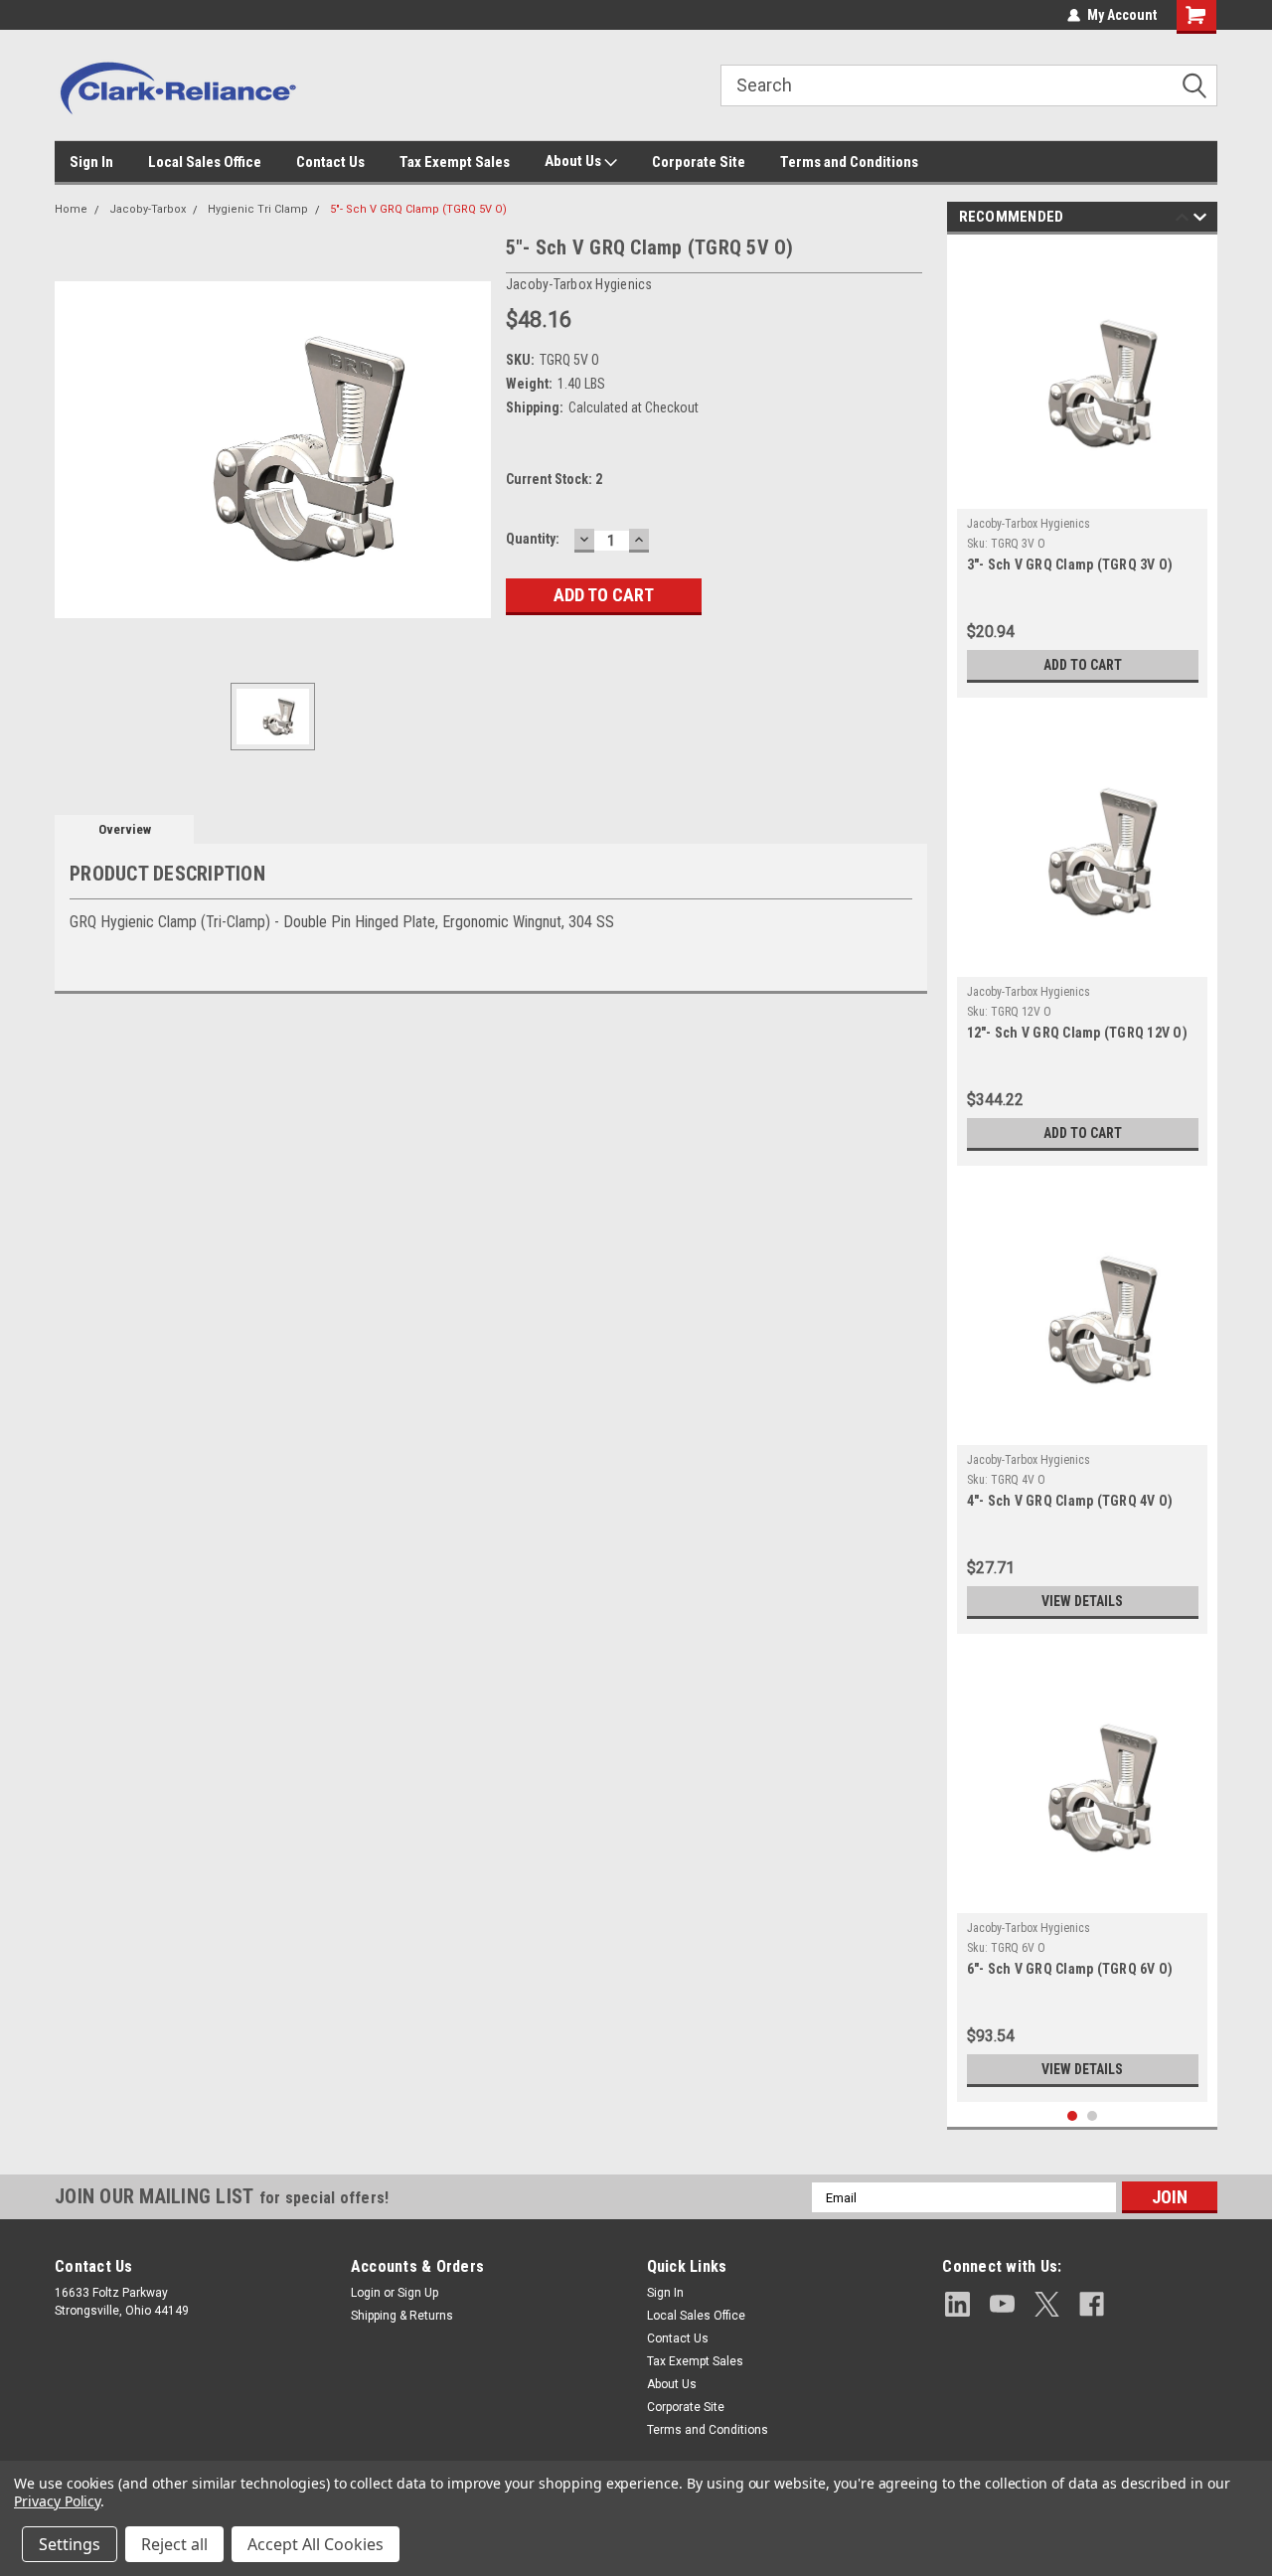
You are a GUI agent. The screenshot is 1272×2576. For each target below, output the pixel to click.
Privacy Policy (57, 2501)
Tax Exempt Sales (455, 162)
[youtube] (1002, 2304)
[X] (1047, 2304)
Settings (70, 2544)
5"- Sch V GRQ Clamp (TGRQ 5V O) (418, 209)
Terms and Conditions (849, 162)
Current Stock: (554, 479)
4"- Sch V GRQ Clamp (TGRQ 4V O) (1070, 1501)
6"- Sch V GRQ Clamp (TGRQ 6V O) (1070, 1969)
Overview (125, 829)
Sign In (91, 162)
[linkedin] (957, 2304)
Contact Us (330, 162)
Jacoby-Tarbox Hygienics (1029, 524)
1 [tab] (1073, 2116)
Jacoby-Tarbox (148, 209)
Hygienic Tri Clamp (258, 209)
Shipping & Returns (402, 2316)
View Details (1082, 1601)
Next (1200, 220)
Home (71, 209)
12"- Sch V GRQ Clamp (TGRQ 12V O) (1077, 1033)
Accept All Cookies (316, 2544)
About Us (574, 161)
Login (366, 2293)
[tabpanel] (1083, 471)
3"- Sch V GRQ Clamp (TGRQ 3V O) (1070, 564)
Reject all (174, 2544)
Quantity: (533, 539)
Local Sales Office (205, 162)
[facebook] (1092, 2304)
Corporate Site (699, 162)
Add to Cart (1083, 665)
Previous (1182, 220)
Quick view (1082, 494)
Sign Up (418, 2293)
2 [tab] (1093, 2116)
